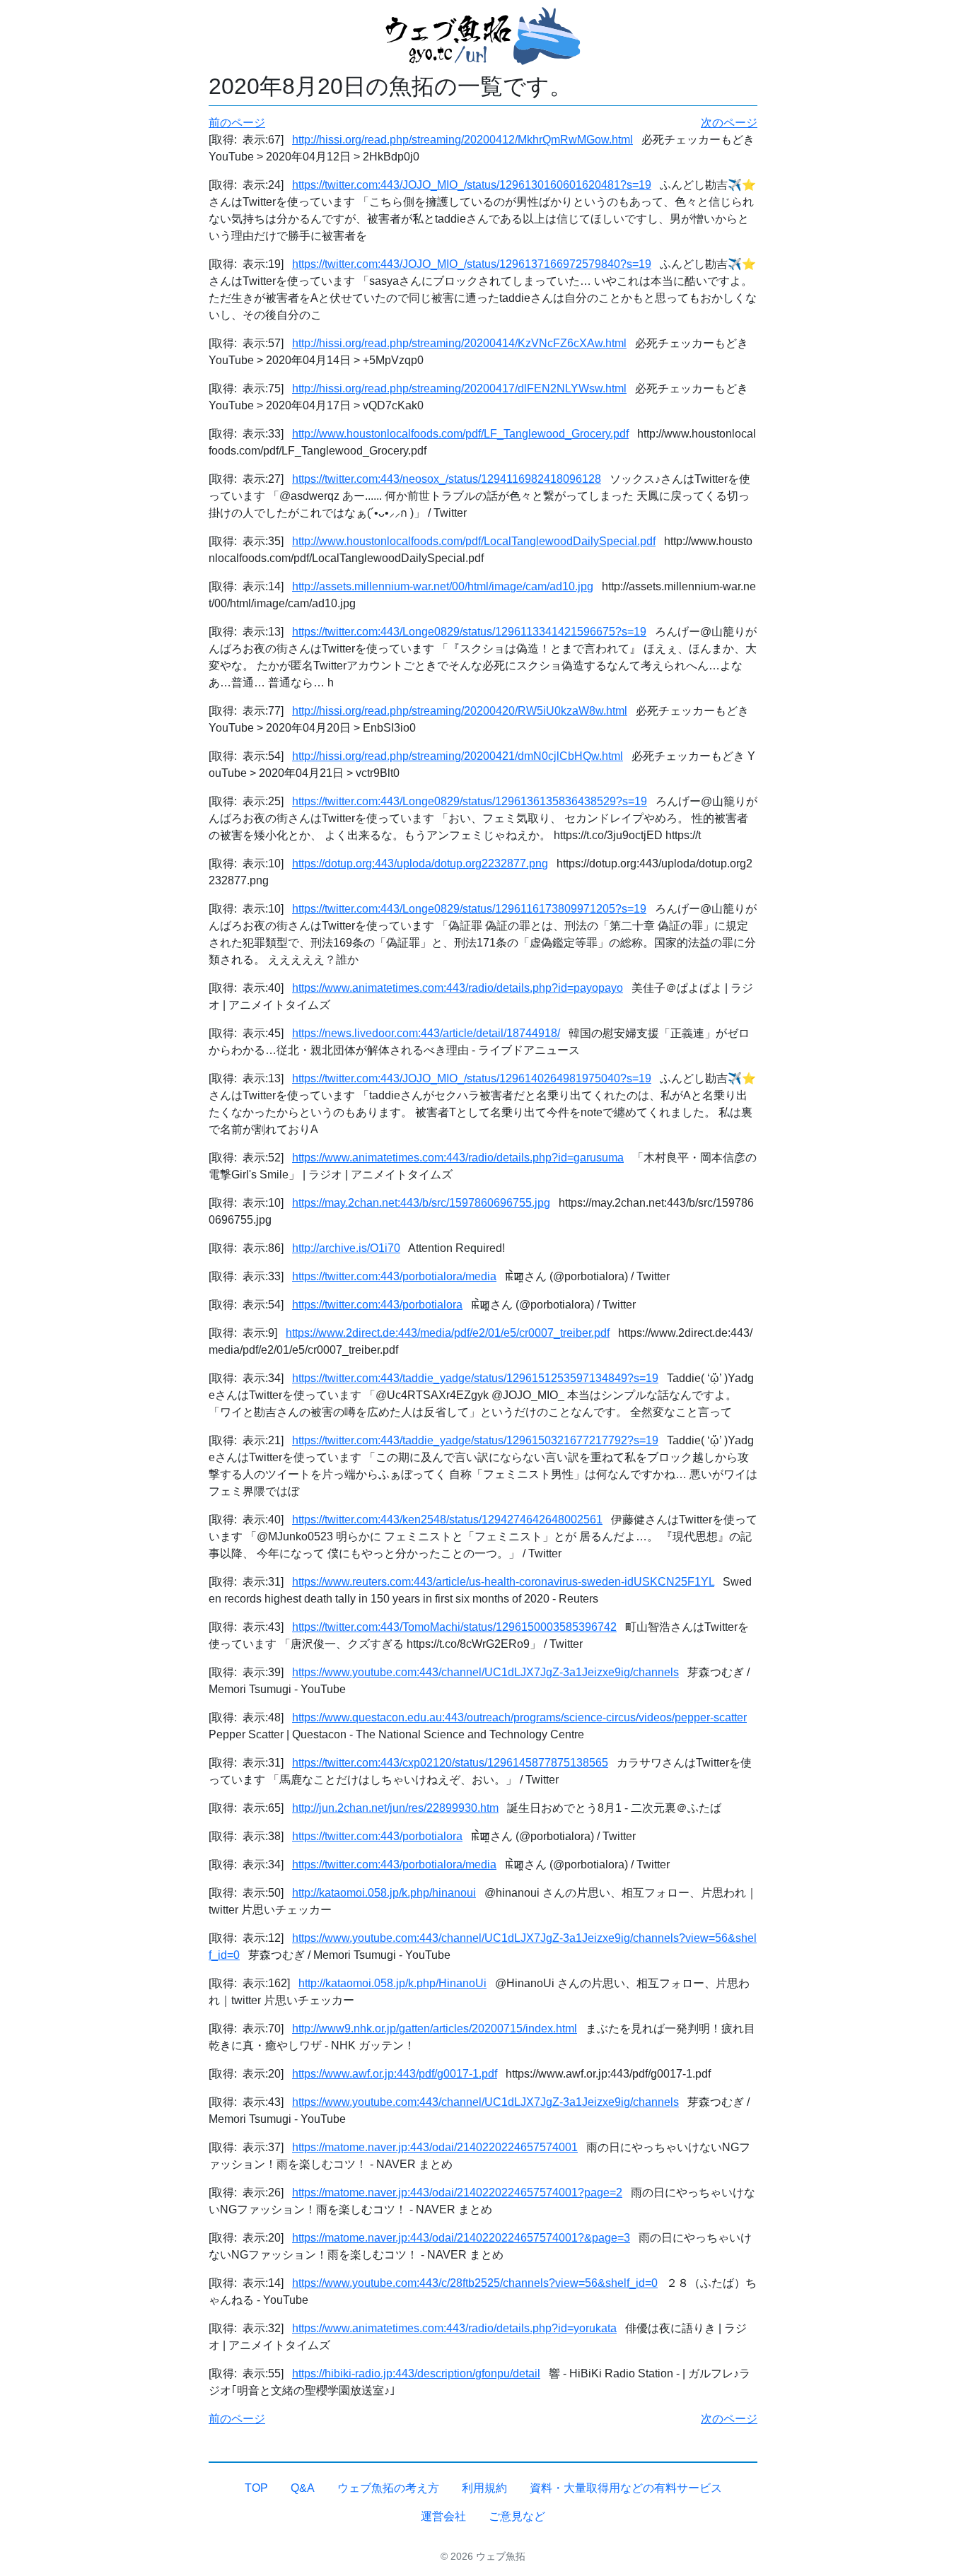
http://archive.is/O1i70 (346, 1248)
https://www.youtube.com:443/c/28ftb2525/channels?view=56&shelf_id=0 (475, 2283)
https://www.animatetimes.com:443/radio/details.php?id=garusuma (458, 1158)
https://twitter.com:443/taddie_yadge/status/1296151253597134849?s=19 (475, 1378)
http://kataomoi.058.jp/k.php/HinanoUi (392, 1983)
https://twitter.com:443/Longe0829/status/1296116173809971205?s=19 (469, 909)
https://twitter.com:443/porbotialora (377, 1305)
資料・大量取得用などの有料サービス (626, 2488)
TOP (256, 2488)
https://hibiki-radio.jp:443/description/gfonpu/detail (416, 2373)
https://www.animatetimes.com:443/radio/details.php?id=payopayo (458, 988)
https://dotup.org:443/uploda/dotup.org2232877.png (420, 863)
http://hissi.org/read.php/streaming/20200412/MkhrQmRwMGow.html (462, 140)
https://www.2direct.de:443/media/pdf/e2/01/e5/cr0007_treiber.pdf (448, 1333)
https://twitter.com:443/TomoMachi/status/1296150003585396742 (454, 1627)
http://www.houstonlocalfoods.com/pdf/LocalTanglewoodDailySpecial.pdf (474, 541)
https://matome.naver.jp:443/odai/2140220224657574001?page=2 (457, 2192)
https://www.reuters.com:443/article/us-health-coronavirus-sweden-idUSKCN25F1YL (503, 1582)
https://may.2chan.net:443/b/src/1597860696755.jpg (421, 1203)
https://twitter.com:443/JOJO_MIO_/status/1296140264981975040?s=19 (472, 1078)
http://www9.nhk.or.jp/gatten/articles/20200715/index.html (435, 2028)
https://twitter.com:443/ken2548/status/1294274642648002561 (447, 1520)
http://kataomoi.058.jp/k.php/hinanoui (384, 1893)
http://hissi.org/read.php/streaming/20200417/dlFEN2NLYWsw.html (459, 388)
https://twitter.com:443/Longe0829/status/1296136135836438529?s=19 (470, 801)
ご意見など (517, 2516)
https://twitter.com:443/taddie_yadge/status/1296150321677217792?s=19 (475, 1440)
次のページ (729, 123)
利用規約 (484, 2488)
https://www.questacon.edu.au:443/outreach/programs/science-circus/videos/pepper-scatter (519, 1717)
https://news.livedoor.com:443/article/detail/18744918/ (426, 1033)
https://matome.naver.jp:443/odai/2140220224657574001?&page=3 (461, 2238)
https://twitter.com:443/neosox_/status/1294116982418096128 (447, 479)
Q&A (303, 2488)
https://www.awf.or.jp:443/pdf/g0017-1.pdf (395, 2074)
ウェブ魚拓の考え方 (388, 2488)
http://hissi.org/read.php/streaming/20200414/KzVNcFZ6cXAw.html (459, 343)
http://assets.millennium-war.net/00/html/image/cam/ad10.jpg (443, 586)
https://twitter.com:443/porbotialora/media (394, 1276)
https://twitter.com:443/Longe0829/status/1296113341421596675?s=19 (469, 632)
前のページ (237, 123)
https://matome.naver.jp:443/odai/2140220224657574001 (435, 2147)
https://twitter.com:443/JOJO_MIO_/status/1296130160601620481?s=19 (472, 185)
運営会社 (443, 2516)
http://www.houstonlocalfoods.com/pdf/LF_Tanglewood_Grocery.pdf (460, 434)
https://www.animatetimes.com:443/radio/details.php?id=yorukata (454, 2328)
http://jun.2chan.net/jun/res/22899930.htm (395, 1808)
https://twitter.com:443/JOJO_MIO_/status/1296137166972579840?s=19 (472, 264)
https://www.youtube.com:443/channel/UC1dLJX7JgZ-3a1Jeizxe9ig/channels (485, 1672)
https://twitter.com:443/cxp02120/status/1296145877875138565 (450, 1763)
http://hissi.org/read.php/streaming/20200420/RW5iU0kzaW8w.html (460, 711)
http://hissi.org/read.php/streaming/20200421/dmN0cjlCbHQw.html (458, 756)
